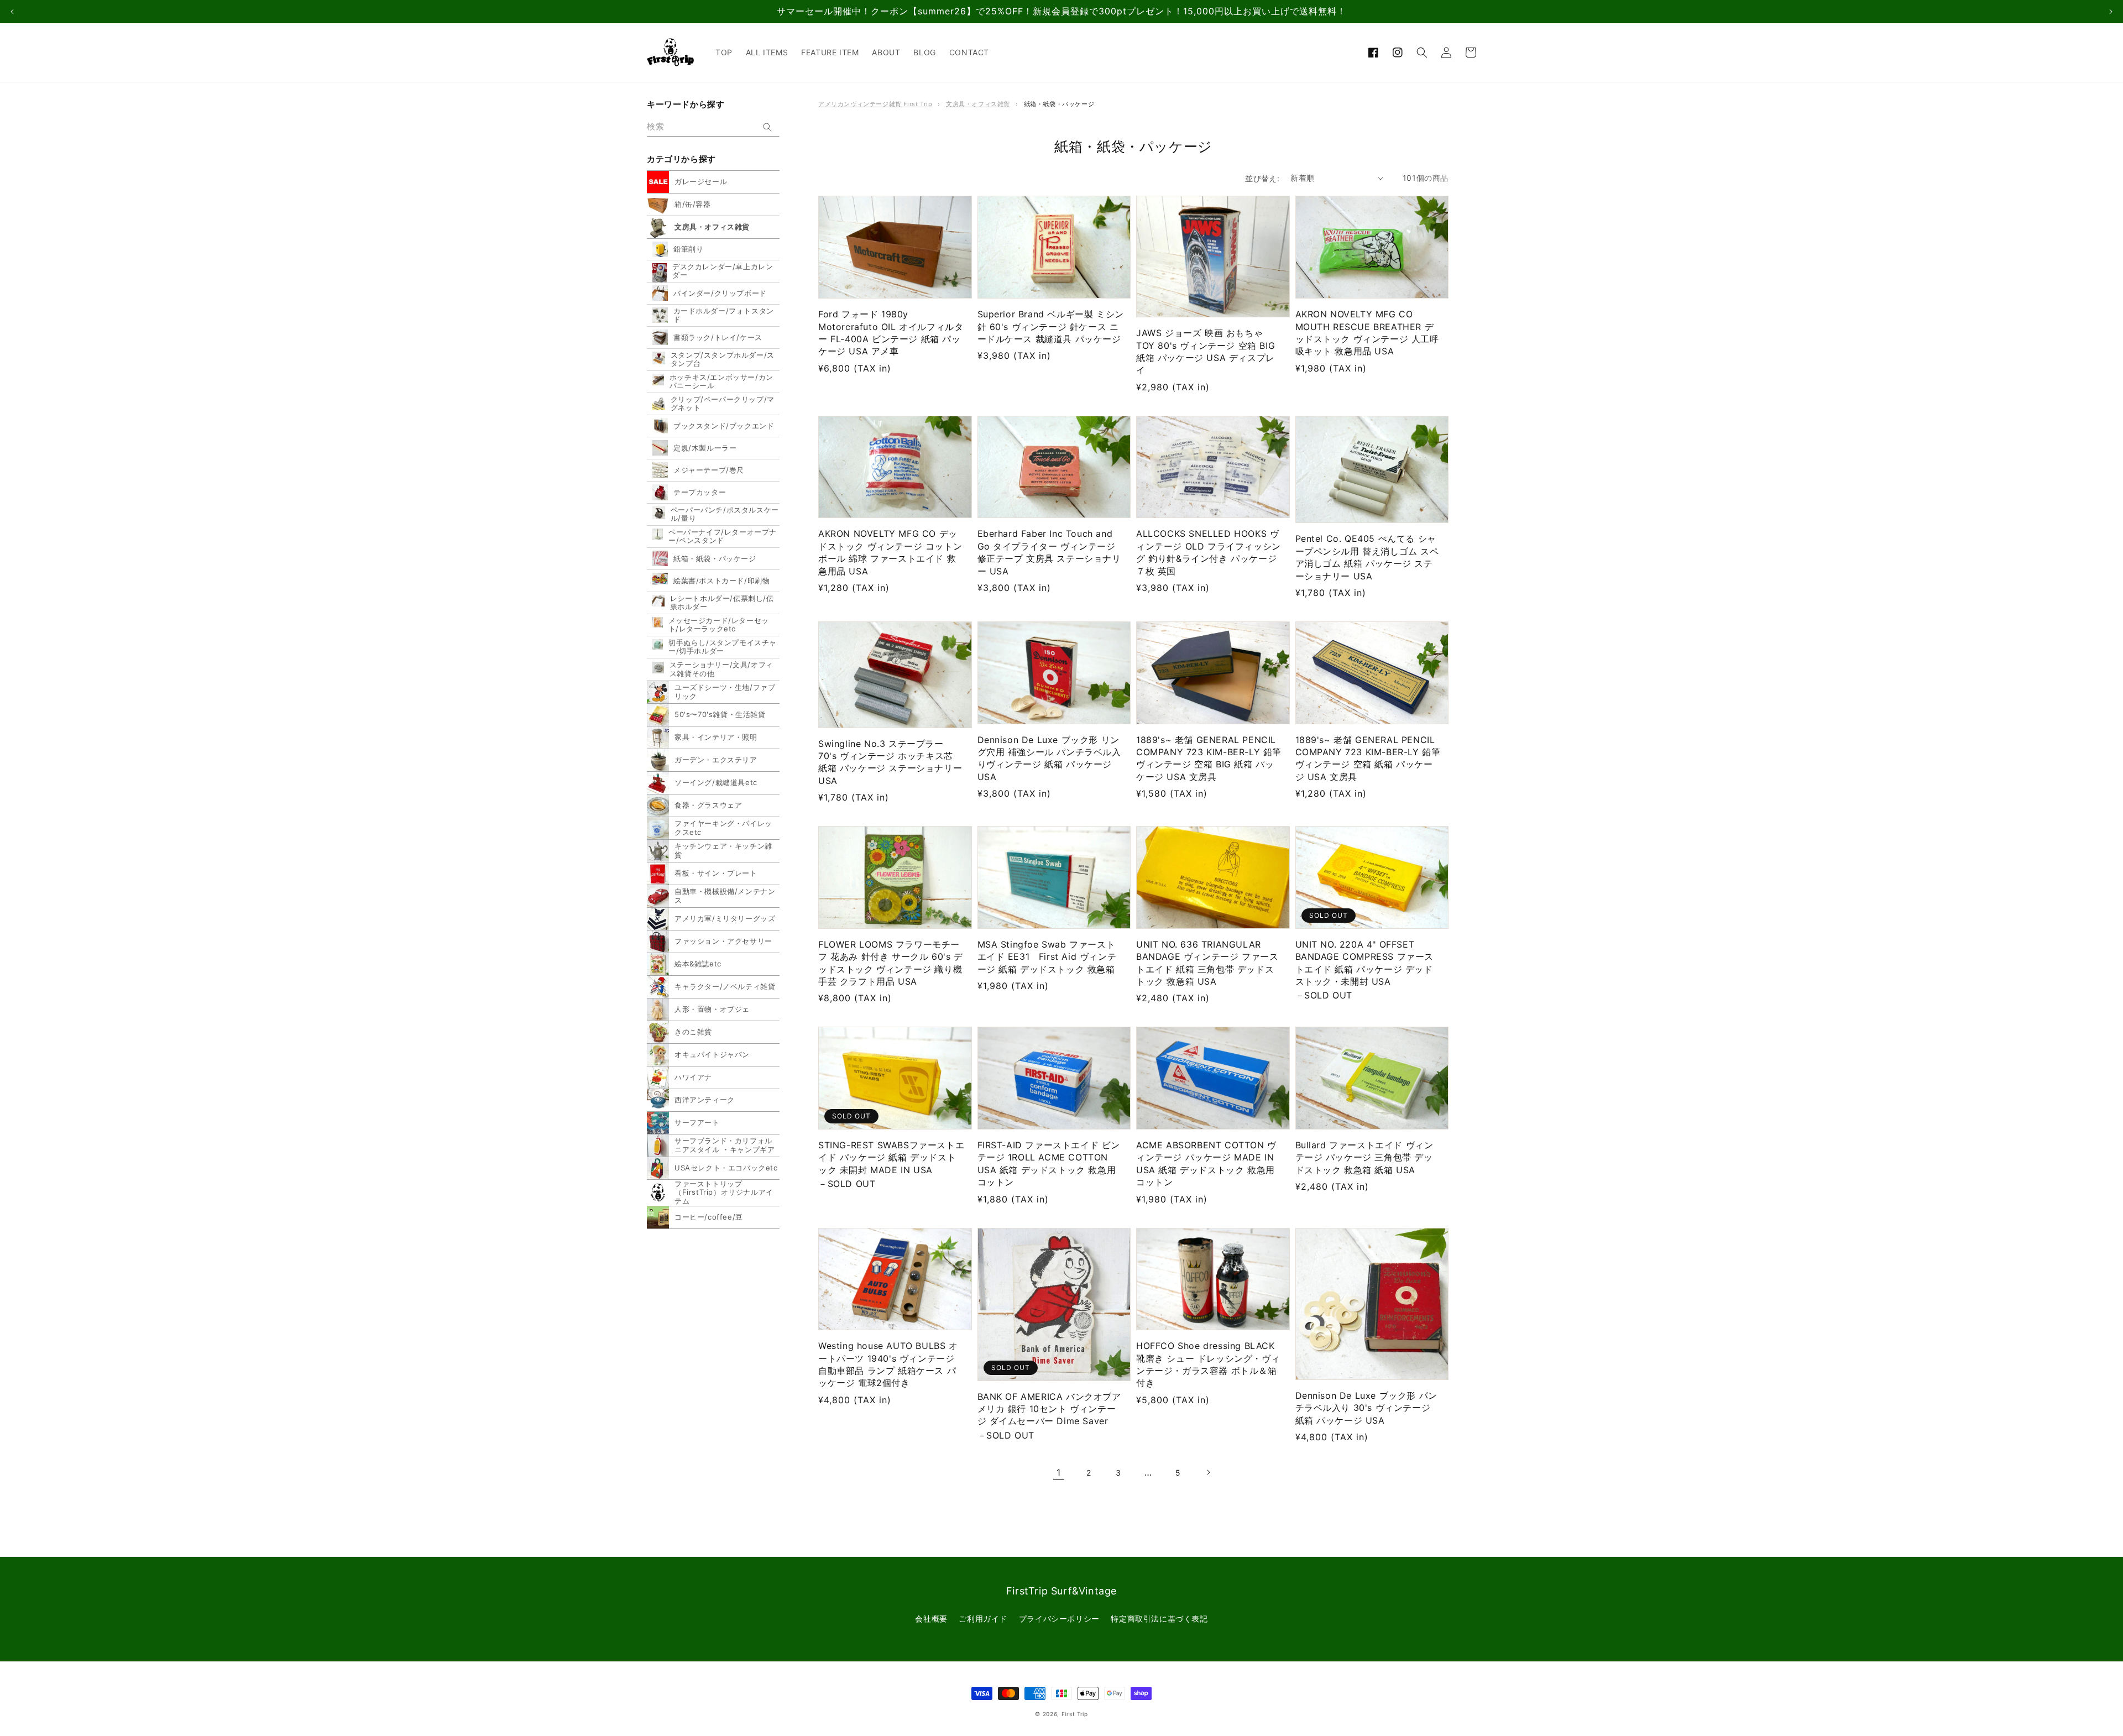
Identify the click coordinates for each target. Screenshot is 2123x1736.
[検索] (767, 127)
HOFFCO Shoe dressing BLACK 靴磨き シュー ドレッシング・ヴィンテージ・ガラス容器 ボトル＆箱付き (1208, 1364)
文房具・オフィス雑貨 (978, 104)
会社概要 (931, 1619)
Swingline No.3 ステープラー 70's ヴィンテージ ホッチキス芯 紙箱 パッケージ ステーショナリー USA (890, 762)
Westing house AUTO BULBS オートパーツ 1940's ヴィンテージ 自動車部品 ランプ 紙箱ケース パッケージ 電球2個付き (888, 1364)
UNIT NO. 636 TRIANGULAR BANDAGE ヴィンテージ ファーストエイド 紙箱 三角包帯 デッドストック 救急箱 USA (1207, 963)
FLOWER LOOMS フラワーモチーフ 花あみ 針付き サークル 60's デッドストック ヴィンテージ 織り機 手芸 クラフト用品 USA (891, 963)
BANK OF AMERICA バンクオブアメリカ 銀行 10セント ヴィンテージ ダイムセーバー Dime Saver (1049, 1409)
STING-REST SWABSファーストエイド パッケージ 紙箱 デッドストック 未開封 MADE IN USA (891, 1157)
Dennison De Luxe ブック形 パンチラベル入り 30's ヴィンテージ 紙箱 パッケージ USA (1366, 1408)
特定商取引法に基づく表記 (1159, 1619)
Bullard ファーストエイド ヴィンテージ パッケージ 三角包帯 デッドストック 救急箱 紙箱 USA (1364, 1157)
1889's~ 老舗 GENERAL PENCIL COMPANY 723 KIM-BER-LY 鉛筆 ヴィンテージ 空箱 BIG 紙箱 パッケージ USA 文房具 (1209, 758)
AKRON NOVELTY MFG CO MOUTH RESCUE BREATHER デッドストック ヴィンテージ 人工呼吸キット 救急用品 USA (1367, 333)
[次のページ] (1208, 1472)
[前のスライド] (12, 12)
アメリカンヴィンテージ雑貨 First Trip (875, 104)
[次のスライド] (2111, 12)
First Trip (1075, 1714)
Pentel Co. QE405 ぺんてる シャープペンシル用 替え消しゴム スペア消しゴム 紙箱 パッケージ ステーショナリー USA (1367, 557)
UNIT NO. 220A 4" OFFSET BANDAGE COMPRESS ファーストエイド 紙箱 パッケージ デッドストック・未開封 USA (1365, 963)
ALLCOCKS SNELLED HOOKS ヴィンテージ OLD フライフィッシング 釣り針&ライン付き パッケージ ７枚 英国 (1209, 552)
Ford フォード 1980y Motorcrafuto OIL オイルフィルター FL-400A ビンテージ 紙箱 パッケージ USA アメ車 (891, 333)
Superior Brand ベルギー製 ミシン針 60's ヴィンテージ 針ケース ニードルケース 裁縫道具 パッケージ (1051, 326)
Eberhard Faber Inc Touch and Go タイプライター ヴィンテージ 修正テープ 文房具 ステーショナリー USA (1049, 552)
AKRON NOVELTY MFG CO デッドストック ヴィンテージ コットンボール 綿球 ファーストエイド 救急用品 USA (890, 552)
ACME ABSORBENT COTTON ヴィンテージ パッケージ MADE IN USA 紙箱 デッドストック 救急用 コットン (1206, 1164)
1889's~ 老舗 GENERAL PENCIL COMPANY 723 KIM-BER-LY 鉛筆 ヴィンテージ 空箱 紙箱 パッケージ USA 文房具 (1368, 758)
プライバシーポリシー (1059, 1619)
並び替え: (1262, 178)
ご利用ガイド (983, 1619)
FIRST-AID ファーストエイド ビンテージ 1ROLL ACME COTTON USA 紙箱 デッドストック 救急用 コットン (1049, 1164)
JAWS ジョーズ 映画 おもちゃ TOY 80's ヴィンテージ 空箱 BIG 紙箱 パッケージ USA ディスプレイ (1206, 351)
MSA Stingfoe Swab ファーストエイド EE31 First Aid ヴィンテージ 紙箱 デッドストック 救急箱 (1047, 957)
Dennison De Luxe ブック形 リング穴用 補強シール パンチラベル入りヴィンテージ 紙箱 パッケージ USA (1049, 758)
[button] (1422, 53)
